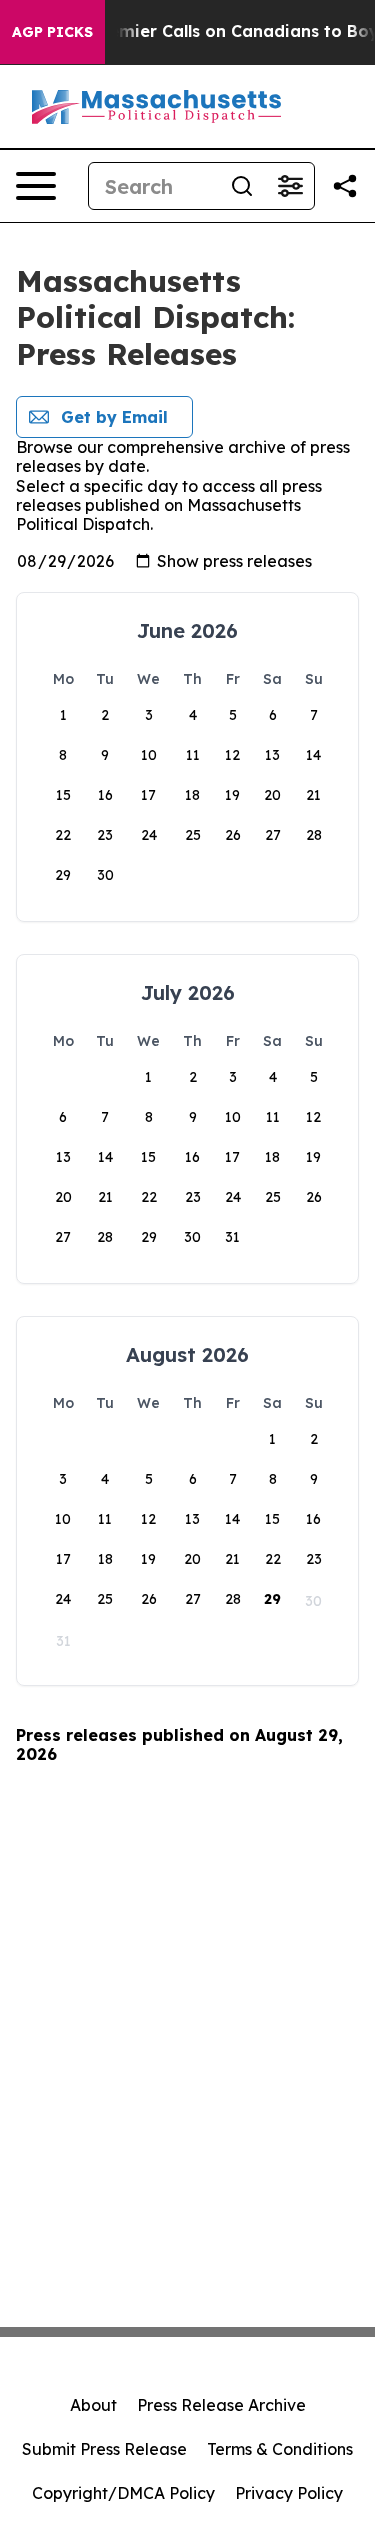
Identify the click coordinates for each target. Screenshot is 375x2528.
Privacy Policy (289, 2493)
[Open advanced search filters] (290, 186)
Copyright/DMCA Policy (123, 2493)
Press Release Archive (221, 2405)
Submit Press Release (104, 2449)
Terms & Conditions (280, 2449)
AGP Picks (52, 32)
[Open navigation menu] (36, 186)
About (93, 2405)
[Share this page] (345, 186)
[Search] (242, 186)
